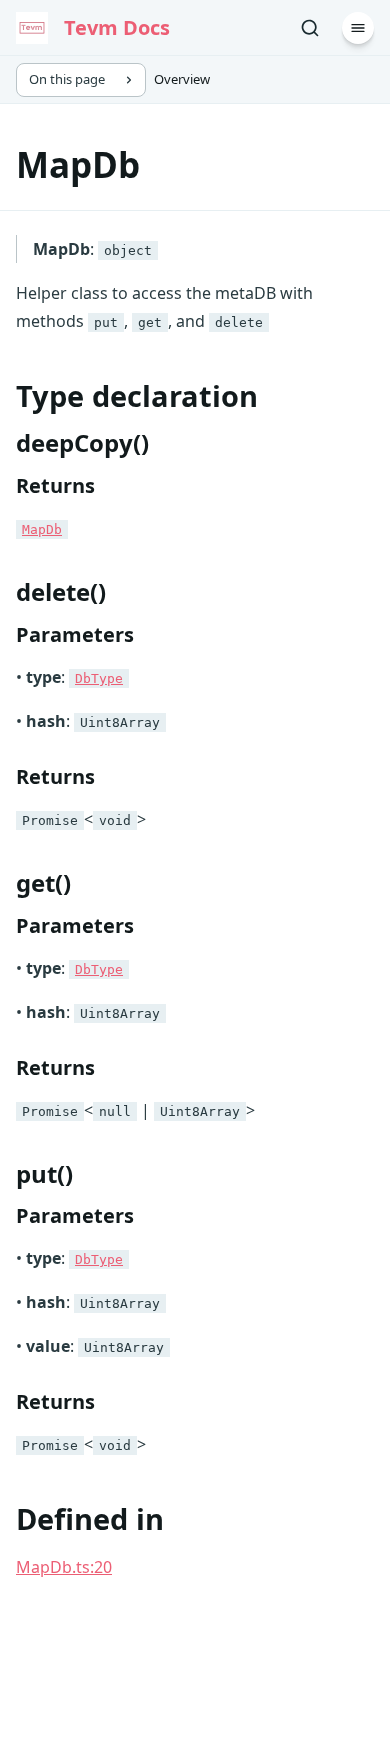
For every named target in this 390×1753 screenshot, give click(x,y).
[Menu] (358, 28)
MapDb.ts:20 (64, 1567)
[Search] (310, 28)
